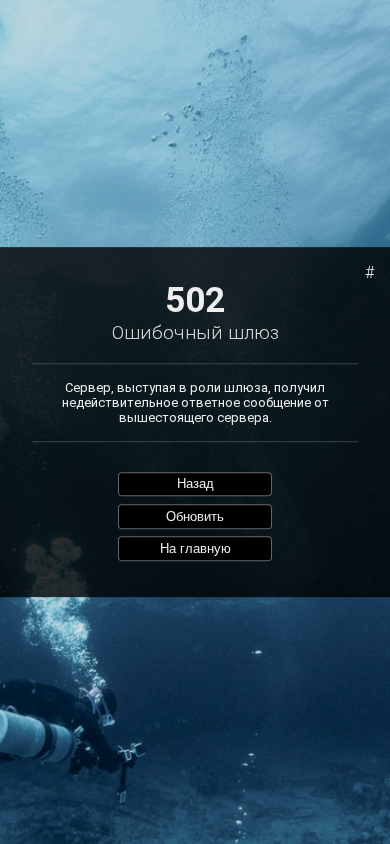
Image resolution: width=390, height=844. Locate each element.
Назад (195, 484)
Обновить (195, 516)
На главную (195, 548)
